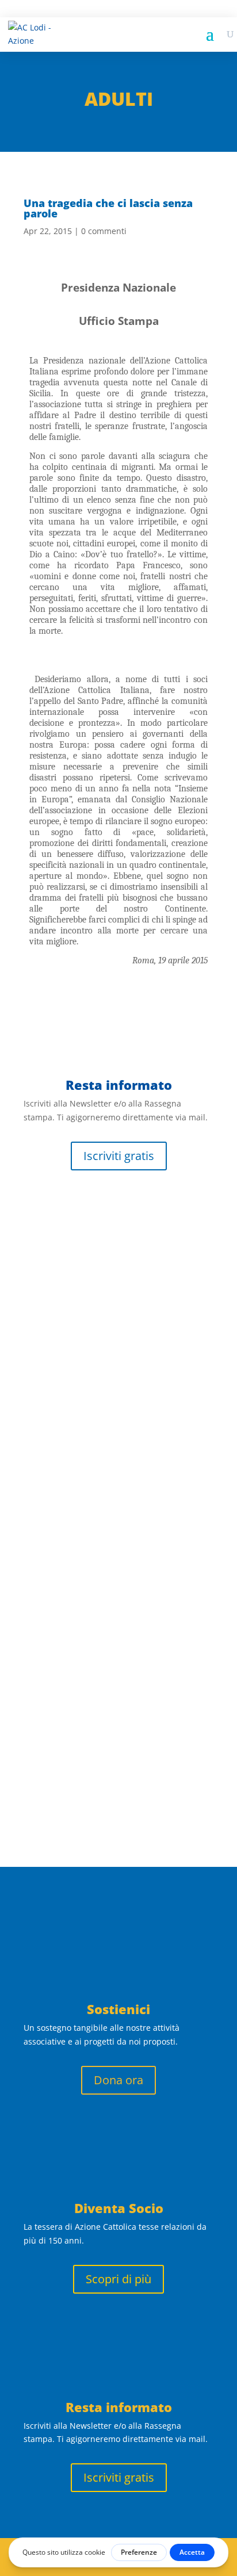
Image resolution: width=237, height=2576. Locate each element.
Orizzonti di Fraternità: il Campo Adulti (116, 1325)
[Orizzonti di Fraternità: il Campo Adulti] (118, 1245)
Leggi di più (62, 1423)
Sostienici (118, 2009)
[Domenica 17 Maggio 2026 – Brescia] (118, 1468)
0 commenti (104, 231)
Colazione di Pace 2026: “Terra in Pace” (106, 1671)
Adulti (119, 99)
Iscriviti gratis (119, 1156)
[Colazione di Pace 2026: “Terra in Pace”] (118, 1641)
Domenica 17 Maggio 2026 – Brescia (117, 1498)
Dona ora (118, 2080)
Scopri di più (118, 2279)
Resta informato (119, 2407)
